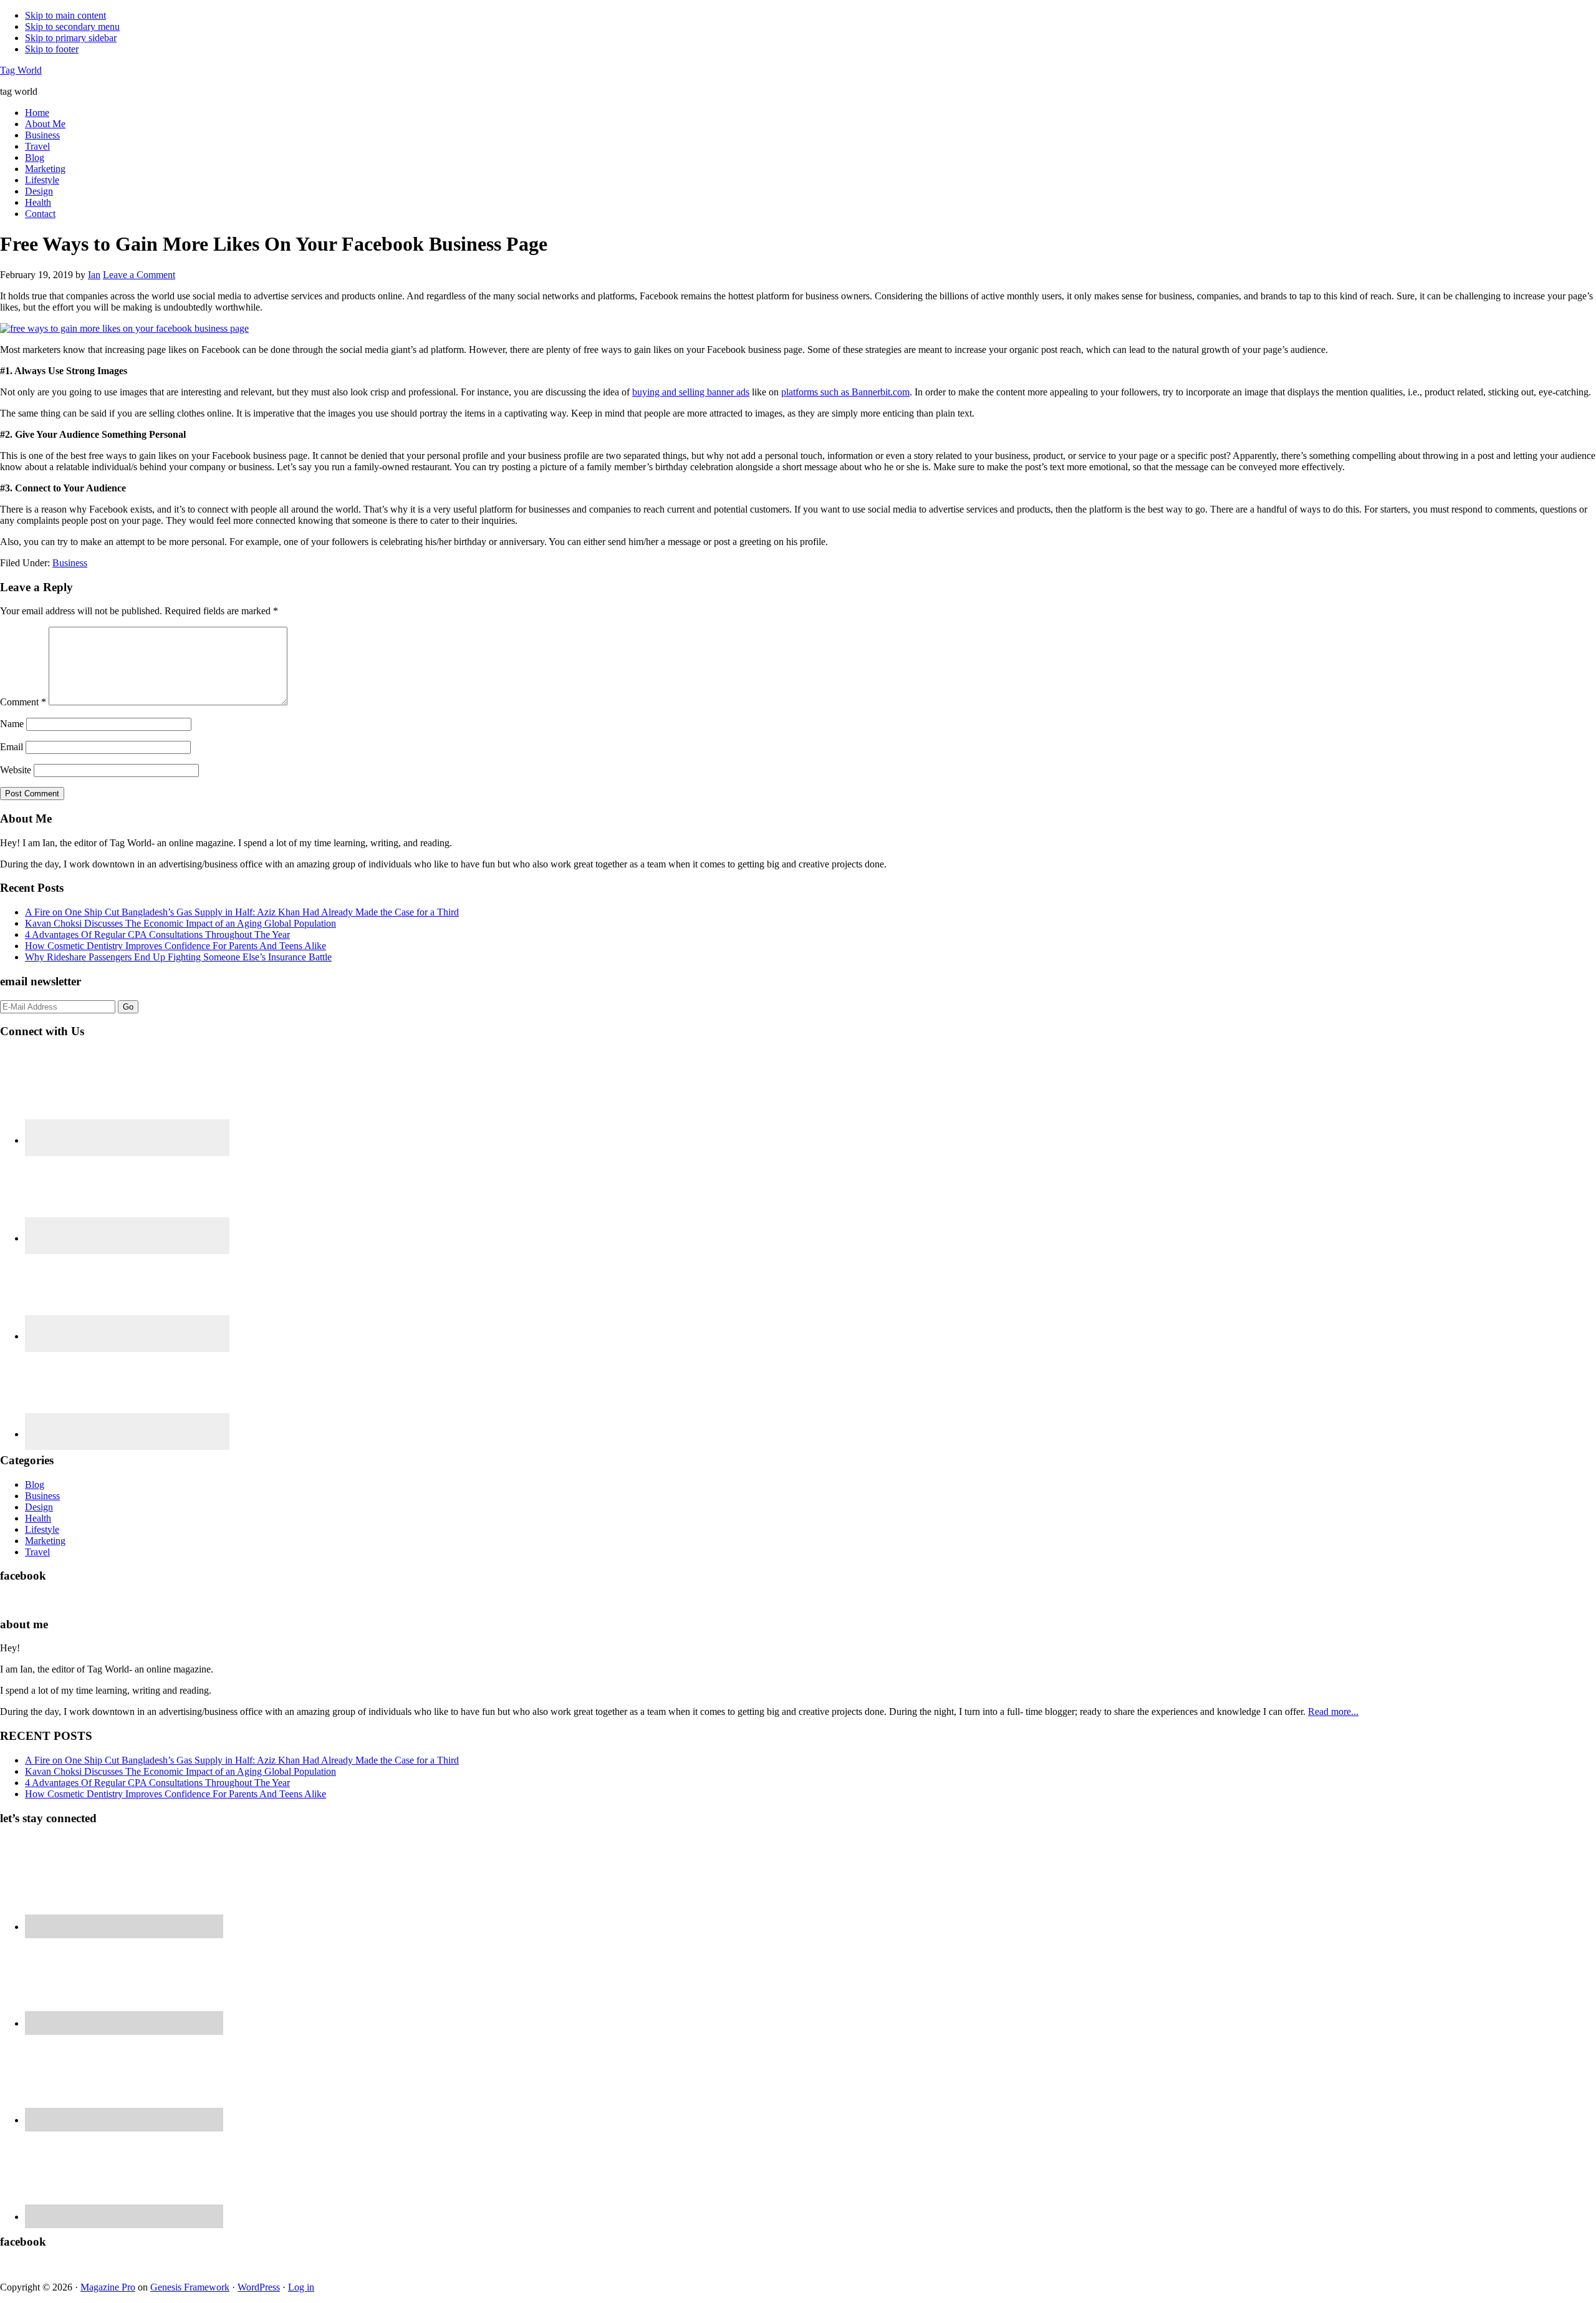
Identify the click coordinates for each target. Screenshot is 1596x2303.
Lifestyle (42, 1529)
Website (16, 770)
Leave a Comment (139, 275)
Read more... (1333, 1712)
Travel (37, 1552)
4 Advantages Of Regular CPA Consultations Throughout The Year (157, 934)
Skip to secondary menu (72, 27)
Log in (301, 2287)
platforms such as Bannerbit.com (845, 392)
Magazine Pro (108, 2287)
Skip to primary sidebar (71, 38)
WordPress (259, 2287)
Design (39, 1507)
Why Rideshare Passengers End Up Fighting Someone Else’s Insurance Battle (178, 957)
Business (70, 563)
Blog (35, 1485)
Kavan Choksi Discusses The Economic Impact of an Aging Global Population (180, 923)
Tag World (21, 70)
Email (12, 747)
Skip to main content (65, 15)
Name (12, 724)
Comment (23, 702)
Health (38, 1518)
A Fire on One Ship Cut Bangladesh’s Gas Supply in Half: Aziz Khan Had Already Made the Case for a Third (242, 912)
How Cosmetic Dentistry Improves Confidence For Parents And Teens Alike (175, 946)
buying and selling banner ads (691, 392)
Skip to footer (52, 49)
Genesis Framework (190, 2287)
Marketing (45, 1541)
